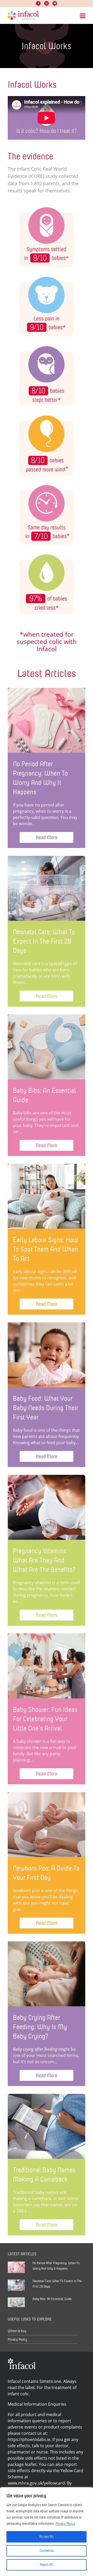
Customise (47, 2551)
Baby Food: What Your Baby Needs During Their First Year (46, 1408)
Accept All (47, 2537)
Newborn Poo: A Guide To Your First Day (46, 1873)
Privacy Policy (65, 2524)
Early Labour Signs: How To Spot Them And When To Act (45, 1249)
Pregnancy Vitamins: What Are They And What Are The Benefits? (44, 1560)
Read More (47, 837)
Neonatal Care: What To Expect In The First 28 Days (44, 941)
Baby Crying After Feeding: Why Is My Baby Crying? (40, 2027)
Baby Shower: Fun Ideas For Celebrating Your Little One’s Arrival (45, 1719)
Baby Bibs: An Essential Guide (44, 1095)
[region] (47, 2532)
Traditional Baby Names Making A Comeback (44, 2174)
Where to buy (17, 2331)
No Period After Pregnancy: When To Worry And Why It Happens (40, 778)
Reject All (47, 2565)
